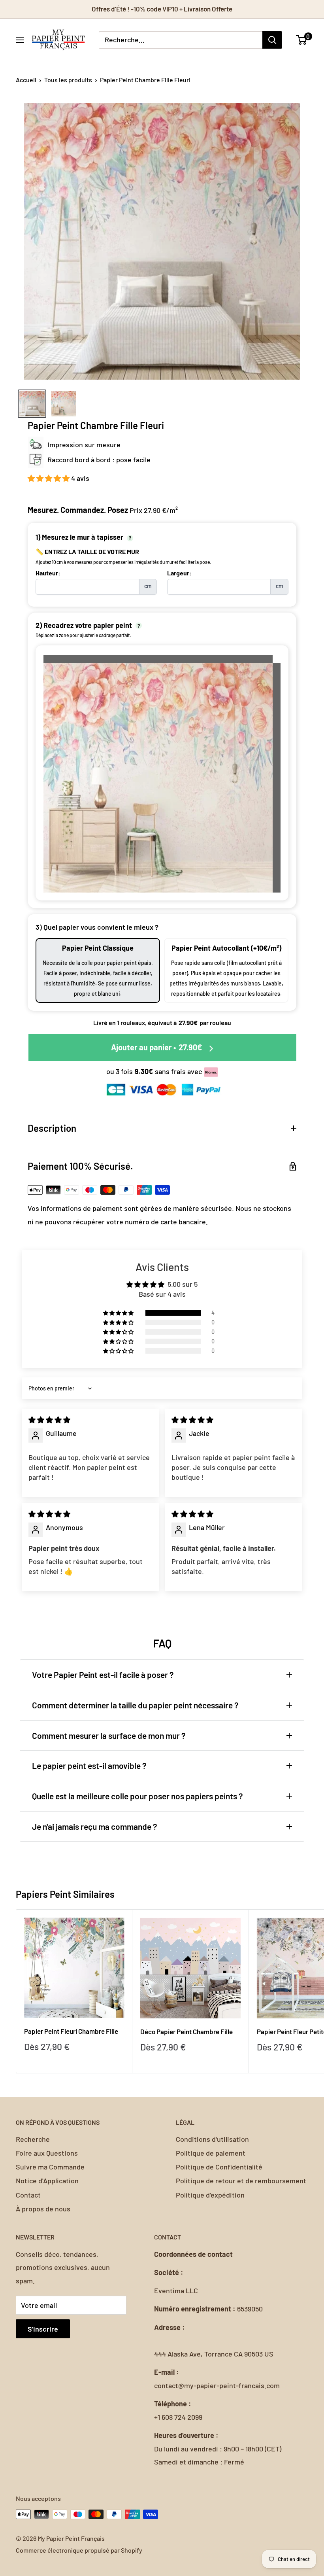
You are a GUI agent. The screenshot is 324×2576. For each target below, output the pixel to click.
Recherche (33, 2139)
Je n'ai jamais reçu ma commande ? (95, 1826)
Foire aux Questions (47, 2153)
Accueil (26, 80)
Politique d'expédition (210, 2195)
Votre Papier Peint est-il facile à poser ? (103, 1675)
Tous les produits (68, 80)
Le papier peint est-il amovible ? (89, 1766)
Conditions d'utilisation (212, 2139)
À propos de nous (43, 2209)
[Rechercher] (272, 40)
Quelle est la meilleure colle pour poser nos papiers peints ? (138, 1796)
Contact (28, 2195)
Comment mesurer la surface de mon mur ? (109, 1735)
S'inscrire (43, 2329)
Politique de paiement (211, 2153)
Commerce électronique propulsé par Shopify (79, 2550)
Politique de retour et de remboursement (241, 2181)
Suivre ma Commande (50, 2167)
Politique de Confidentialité (219, 2167)
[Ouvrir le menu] (20, 40)
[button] (49, 478)
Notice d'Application (47, 2181)
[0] (302, 40)
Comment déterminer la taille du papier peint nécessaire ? (135, 1705)
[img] (49, 1420)
